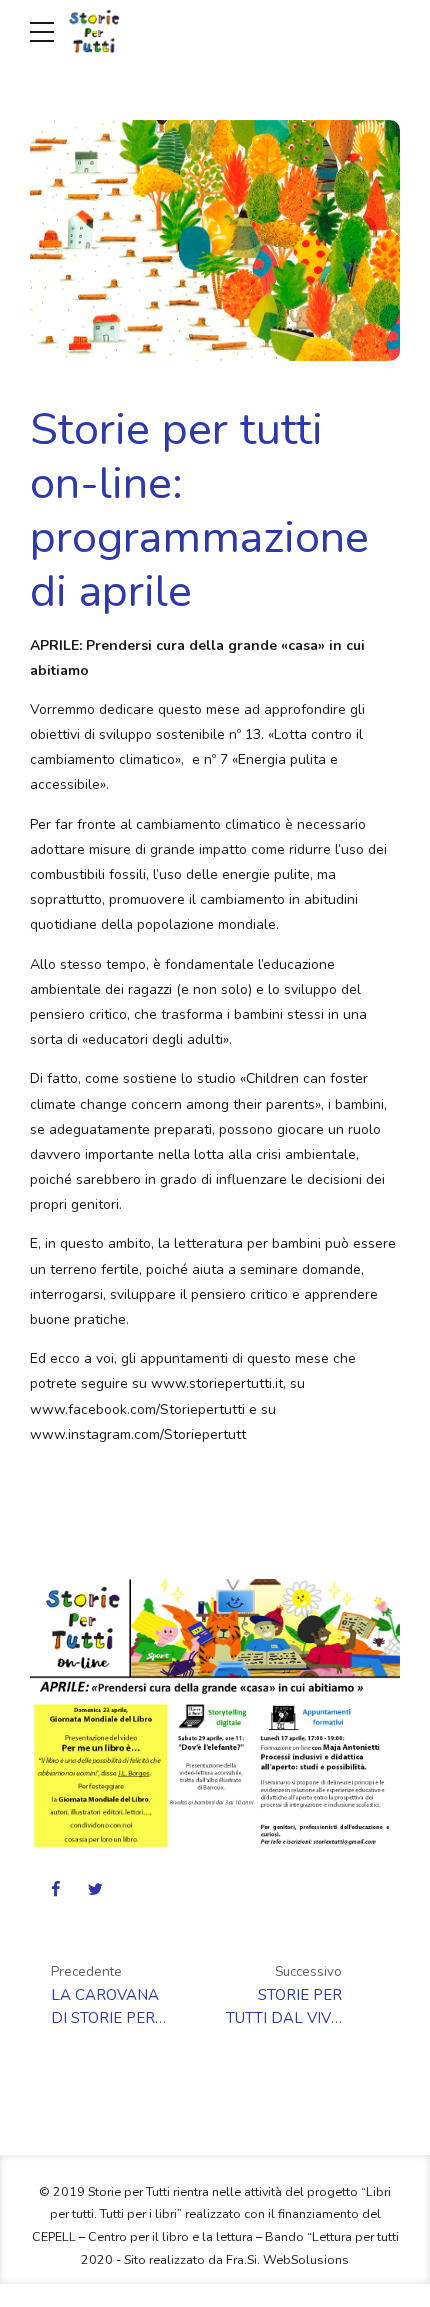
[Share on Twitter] (95, 1889)
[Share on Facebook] (55, 1889)
